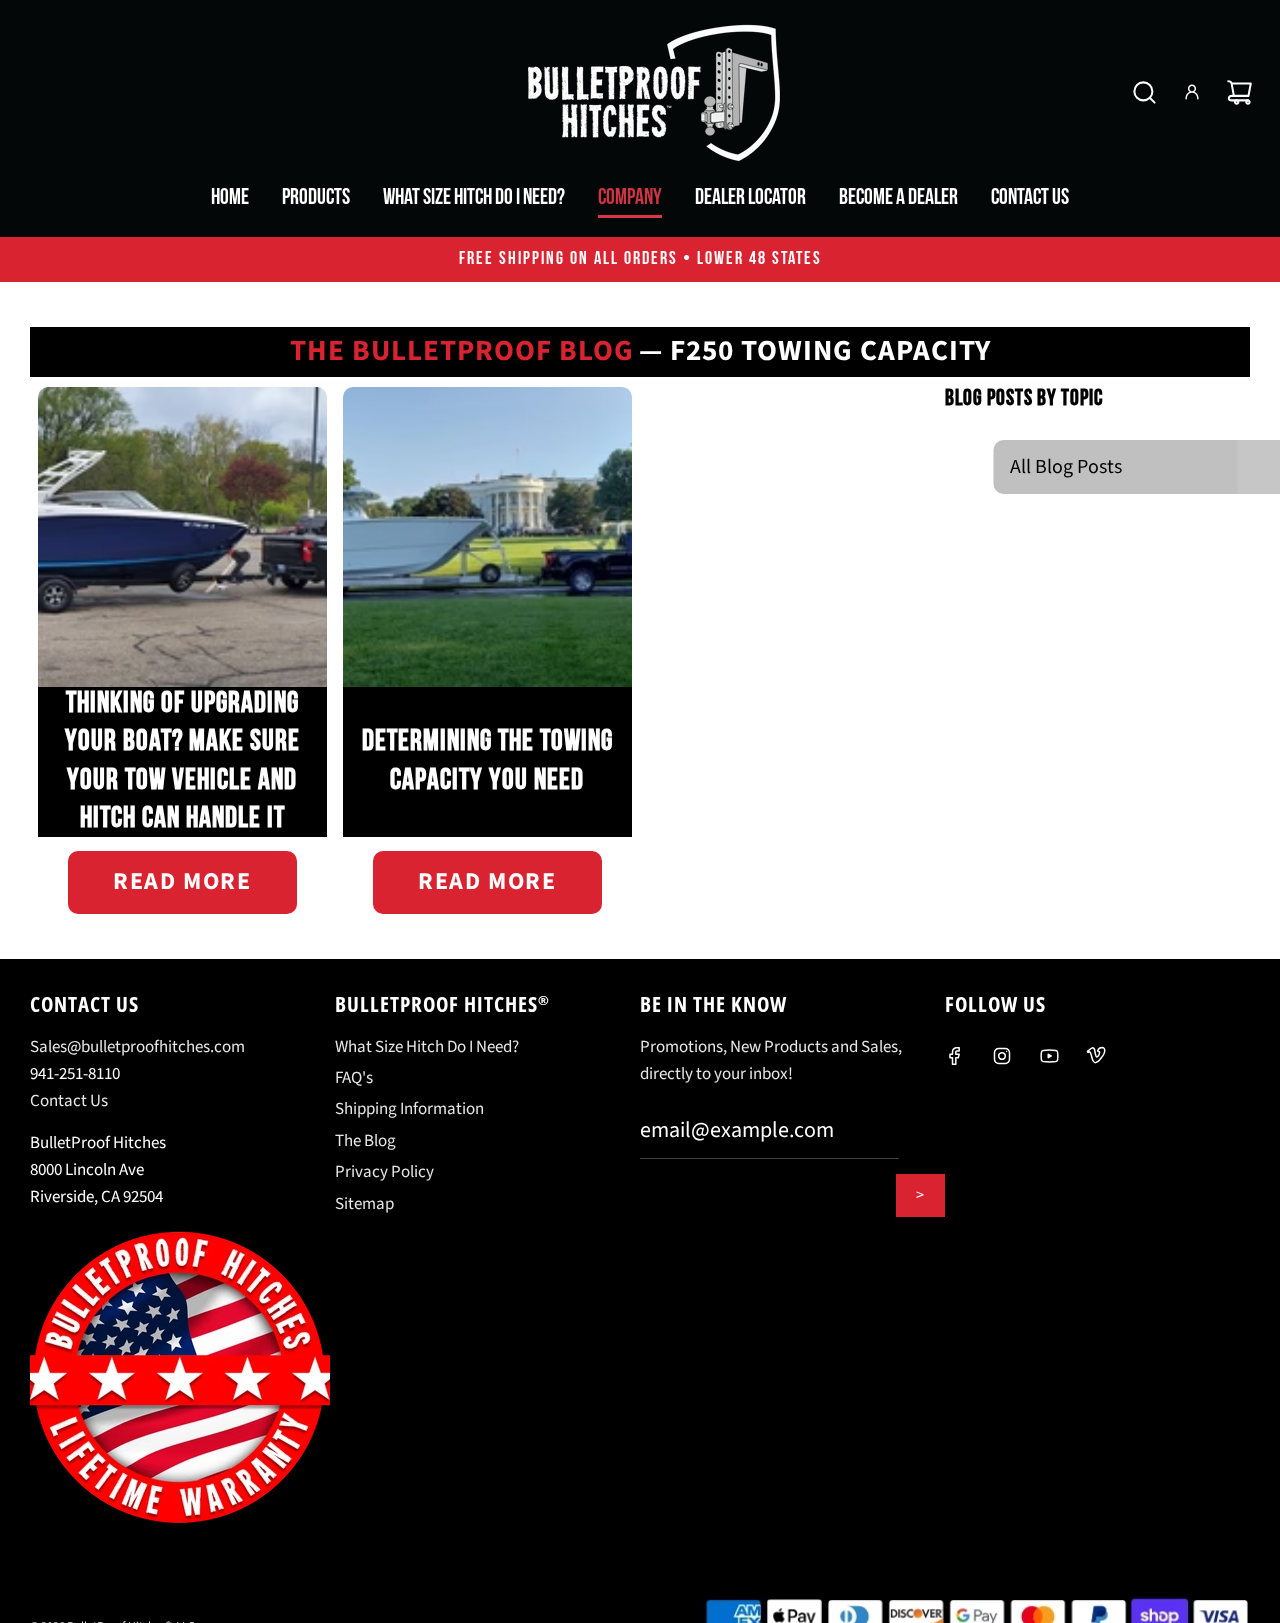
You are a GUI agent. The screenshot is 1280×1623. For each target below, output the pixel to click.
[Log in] (1192, 92)
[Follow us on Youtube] (1049, 1056)
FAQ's (354, 1078)
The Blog (365, 1141)
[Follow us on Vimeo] (1096, 1056)
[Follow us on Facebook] (955, 1056)
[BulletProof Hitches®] (640, 92)
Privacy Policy (384, 1172)
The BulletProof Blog (462, 351)
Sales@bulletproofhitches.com (137, 1047)
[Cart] (1239, 92)
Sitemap (364, 1204)
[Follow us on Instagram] (1002, 1056)
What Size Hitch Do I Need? (427, 1047)
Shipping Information (409, 1109)
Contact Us (69, 1101)
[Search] (1144, 92)
